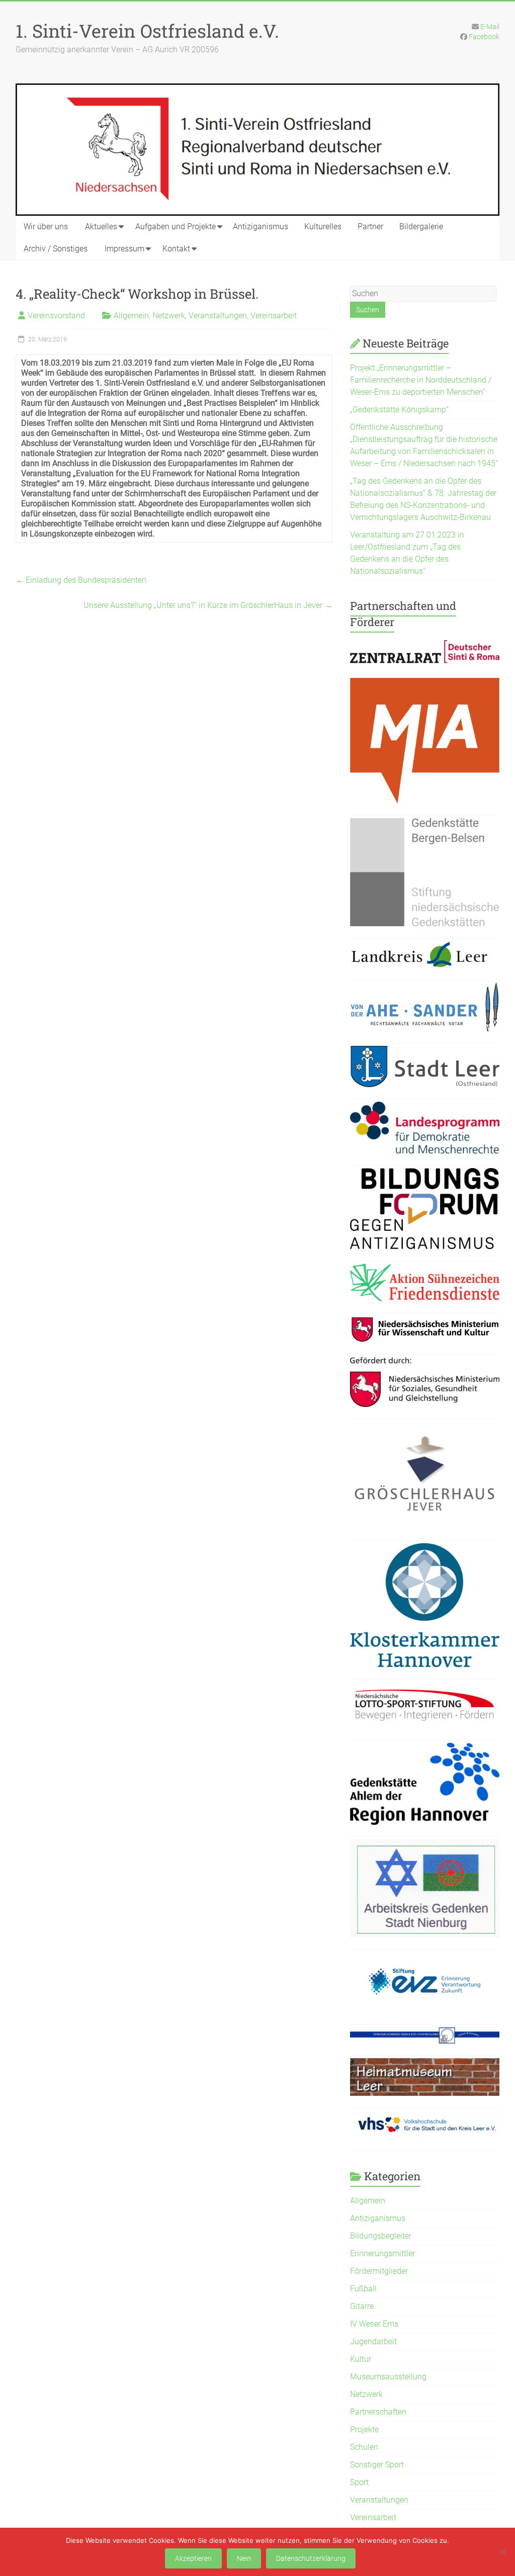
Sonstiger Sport (377, 2465)
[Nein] (502, 2552)
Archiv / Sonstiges (56, 249)
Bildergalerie (421, 227)
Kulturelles (323, 227)
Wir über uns (46, 227)
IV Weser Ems (374, 2324)
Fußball (363, 2289)
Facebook (484, 37)
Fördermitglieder (379, 2271)
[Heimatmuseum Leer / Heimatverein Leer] (425, 2064)
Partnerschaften (378, 2412)
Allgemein (131, 316)
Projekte (364, 2429)
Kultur (361, 2359)
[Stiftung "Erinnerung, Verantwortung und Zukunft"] (425, 1958)
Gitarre (362, 2306)
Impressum (124, 249)
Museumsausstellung (388, 2377)
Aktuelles (101, 227)
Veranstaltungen (218, 316)
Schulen (364, 2447)
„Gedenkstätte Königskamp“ (399, 410)
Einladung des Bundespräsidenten (81, 580)
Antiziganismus (261, 227)
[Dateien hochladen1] (425, 1322)
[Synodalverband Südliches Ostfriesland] (425, 2033)
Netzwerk (169, 316)
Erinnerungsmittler (382, 2253)
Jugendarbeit (373, 2341)
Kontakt (176, 249)
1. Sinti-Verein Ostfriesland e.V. (147, 31)
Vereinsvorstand (56, 316)
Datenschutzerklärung (311, 2558)
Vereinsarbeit (274, 316)
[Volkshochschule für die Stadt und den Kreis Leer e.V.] (425, 2116)
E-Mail (490, 27)
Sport (359, 2482)
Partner (370, 227)
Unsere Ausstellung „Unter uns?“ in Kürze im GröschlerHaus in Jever (208, 605)
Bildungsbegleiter (381, 2236)
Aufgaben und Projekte (176, 227)
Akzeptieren (193, 2558)
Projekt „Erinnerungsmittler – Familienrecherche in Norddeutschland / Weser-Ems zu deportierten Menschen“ (421, 380)
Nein (244, 2558)
